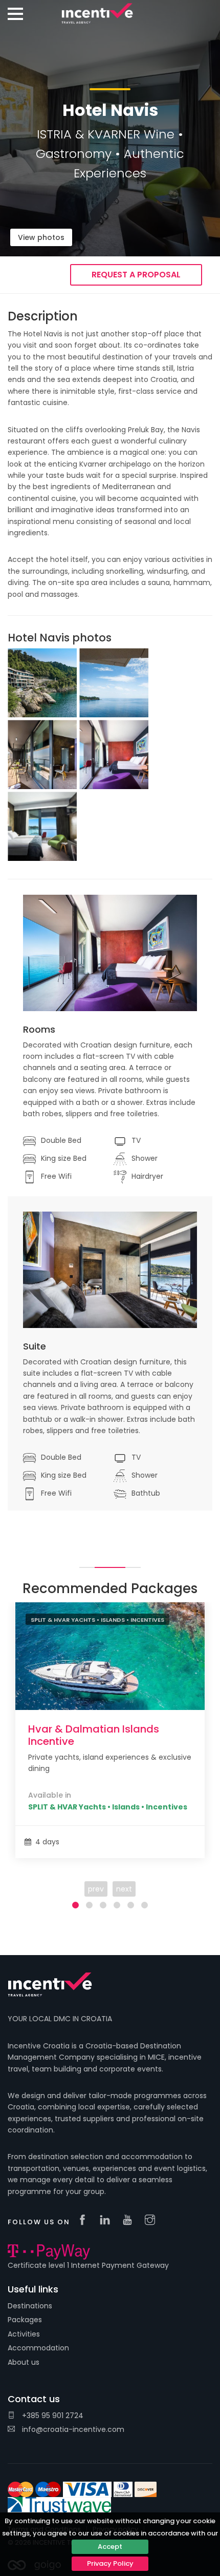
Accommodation (38, 2348)
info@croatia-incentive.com (72, 2429)
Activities (24, 2334)
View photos (41, 237)
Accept (110, 2547)
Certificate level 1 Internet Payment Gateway (88, 2265)
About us (24, 2362)
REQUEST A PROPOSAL (136, 275)
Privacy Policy (110, 2563)
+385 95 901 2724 (52, 2416)
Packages (25, 2320)
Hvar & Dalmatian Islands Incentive (94, 1735)
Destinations (30, 2306)
